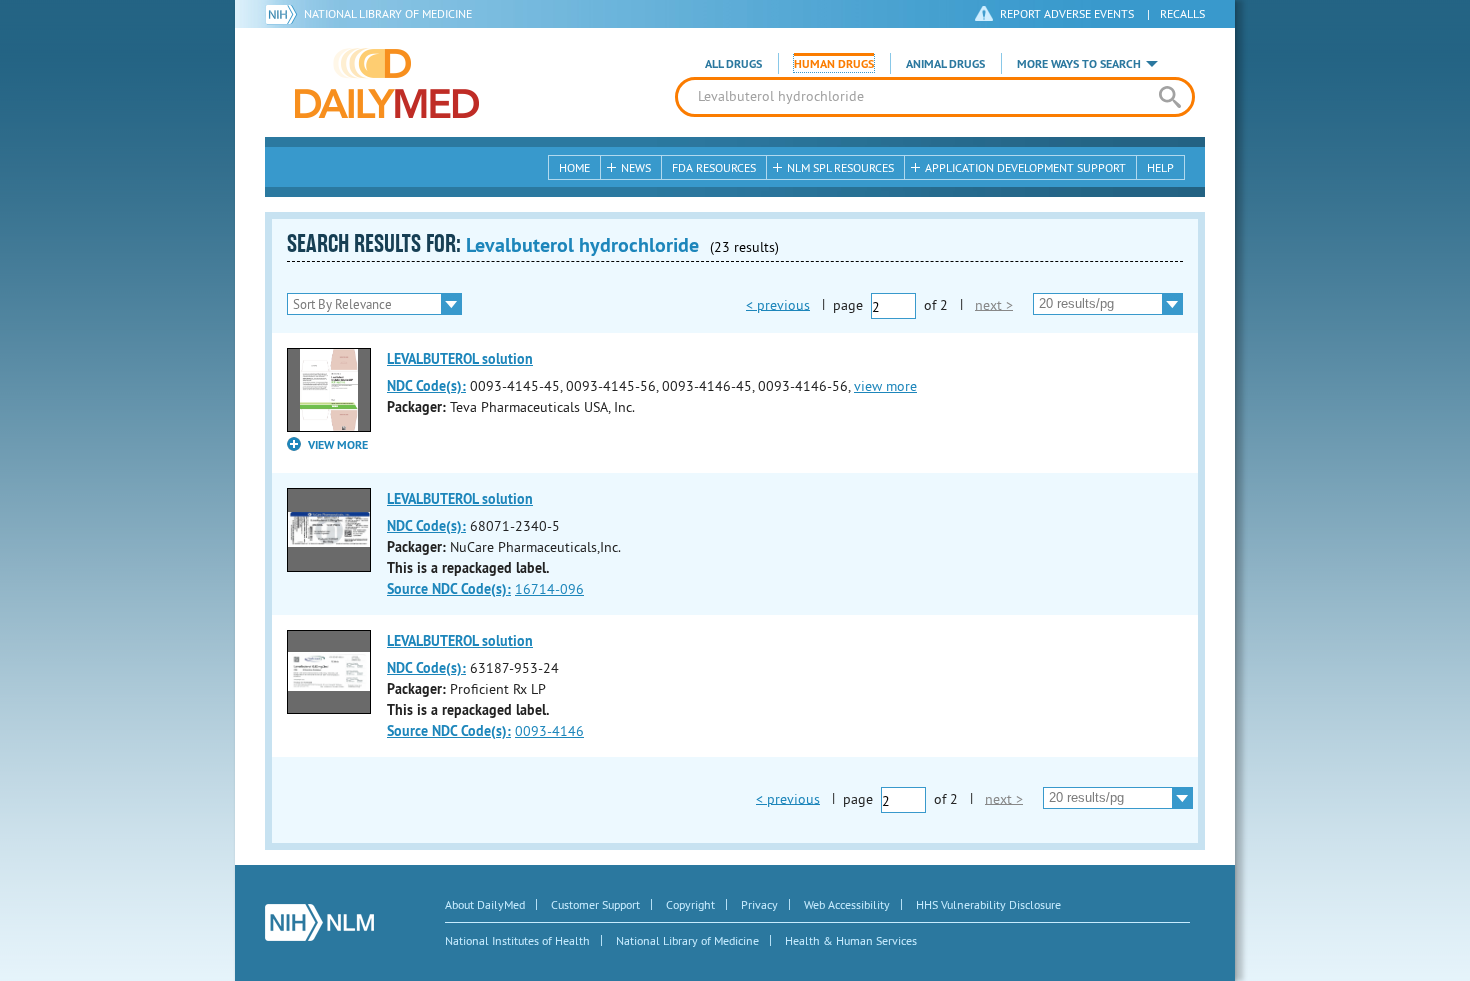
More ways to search (1079, 64)
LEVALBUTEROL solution (460, 359)
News (636, 167)
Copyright (690, 904)
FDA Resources (714, 167)
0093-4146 (549, 731)
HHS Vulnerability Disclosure (988, 904)
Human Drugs (834, 64)
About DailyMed (485, 904)
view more (885, 386)
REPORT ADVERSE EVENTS (1067, 13)
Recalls (1182, 13)
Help (1160, 167)
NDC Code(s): (426, 386)
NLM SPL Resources (840, 167)
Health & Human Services (851, 940)
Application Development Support (1025, 167)
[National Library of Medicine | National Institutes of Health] (319, 922)
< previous (778, 304)
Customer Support (595, 904)
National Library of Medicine (388, 13)
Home (574, 167)
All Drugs (733, 64)
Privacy (759, 904)
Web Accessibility (847, 904)
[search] (1169, 97)
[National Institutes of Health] (284, 14)
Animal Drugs (945, 64)
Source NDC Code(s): (449, 589)
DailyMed (387, 83)
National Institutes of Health (517, 940)
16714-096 (549, 589)
